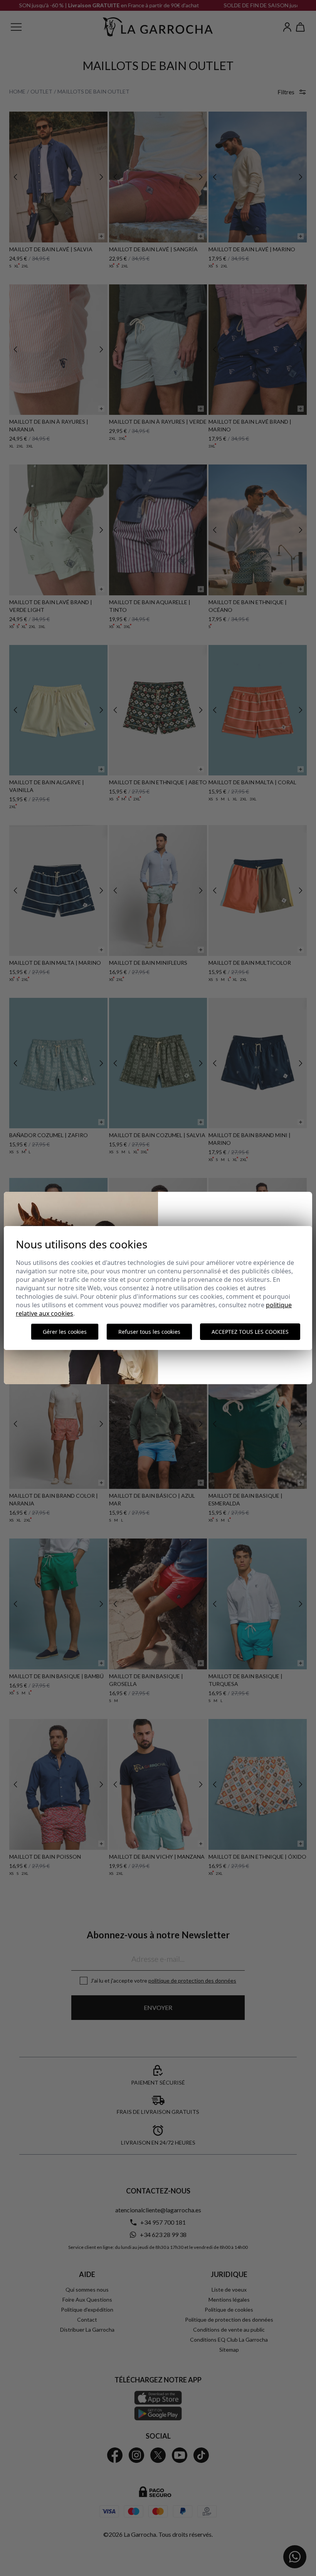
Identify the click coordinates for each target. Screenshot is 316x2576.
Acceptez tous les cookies (250, 1332)
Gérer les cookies (65, 1332)
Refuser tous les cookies (149, 1332)
